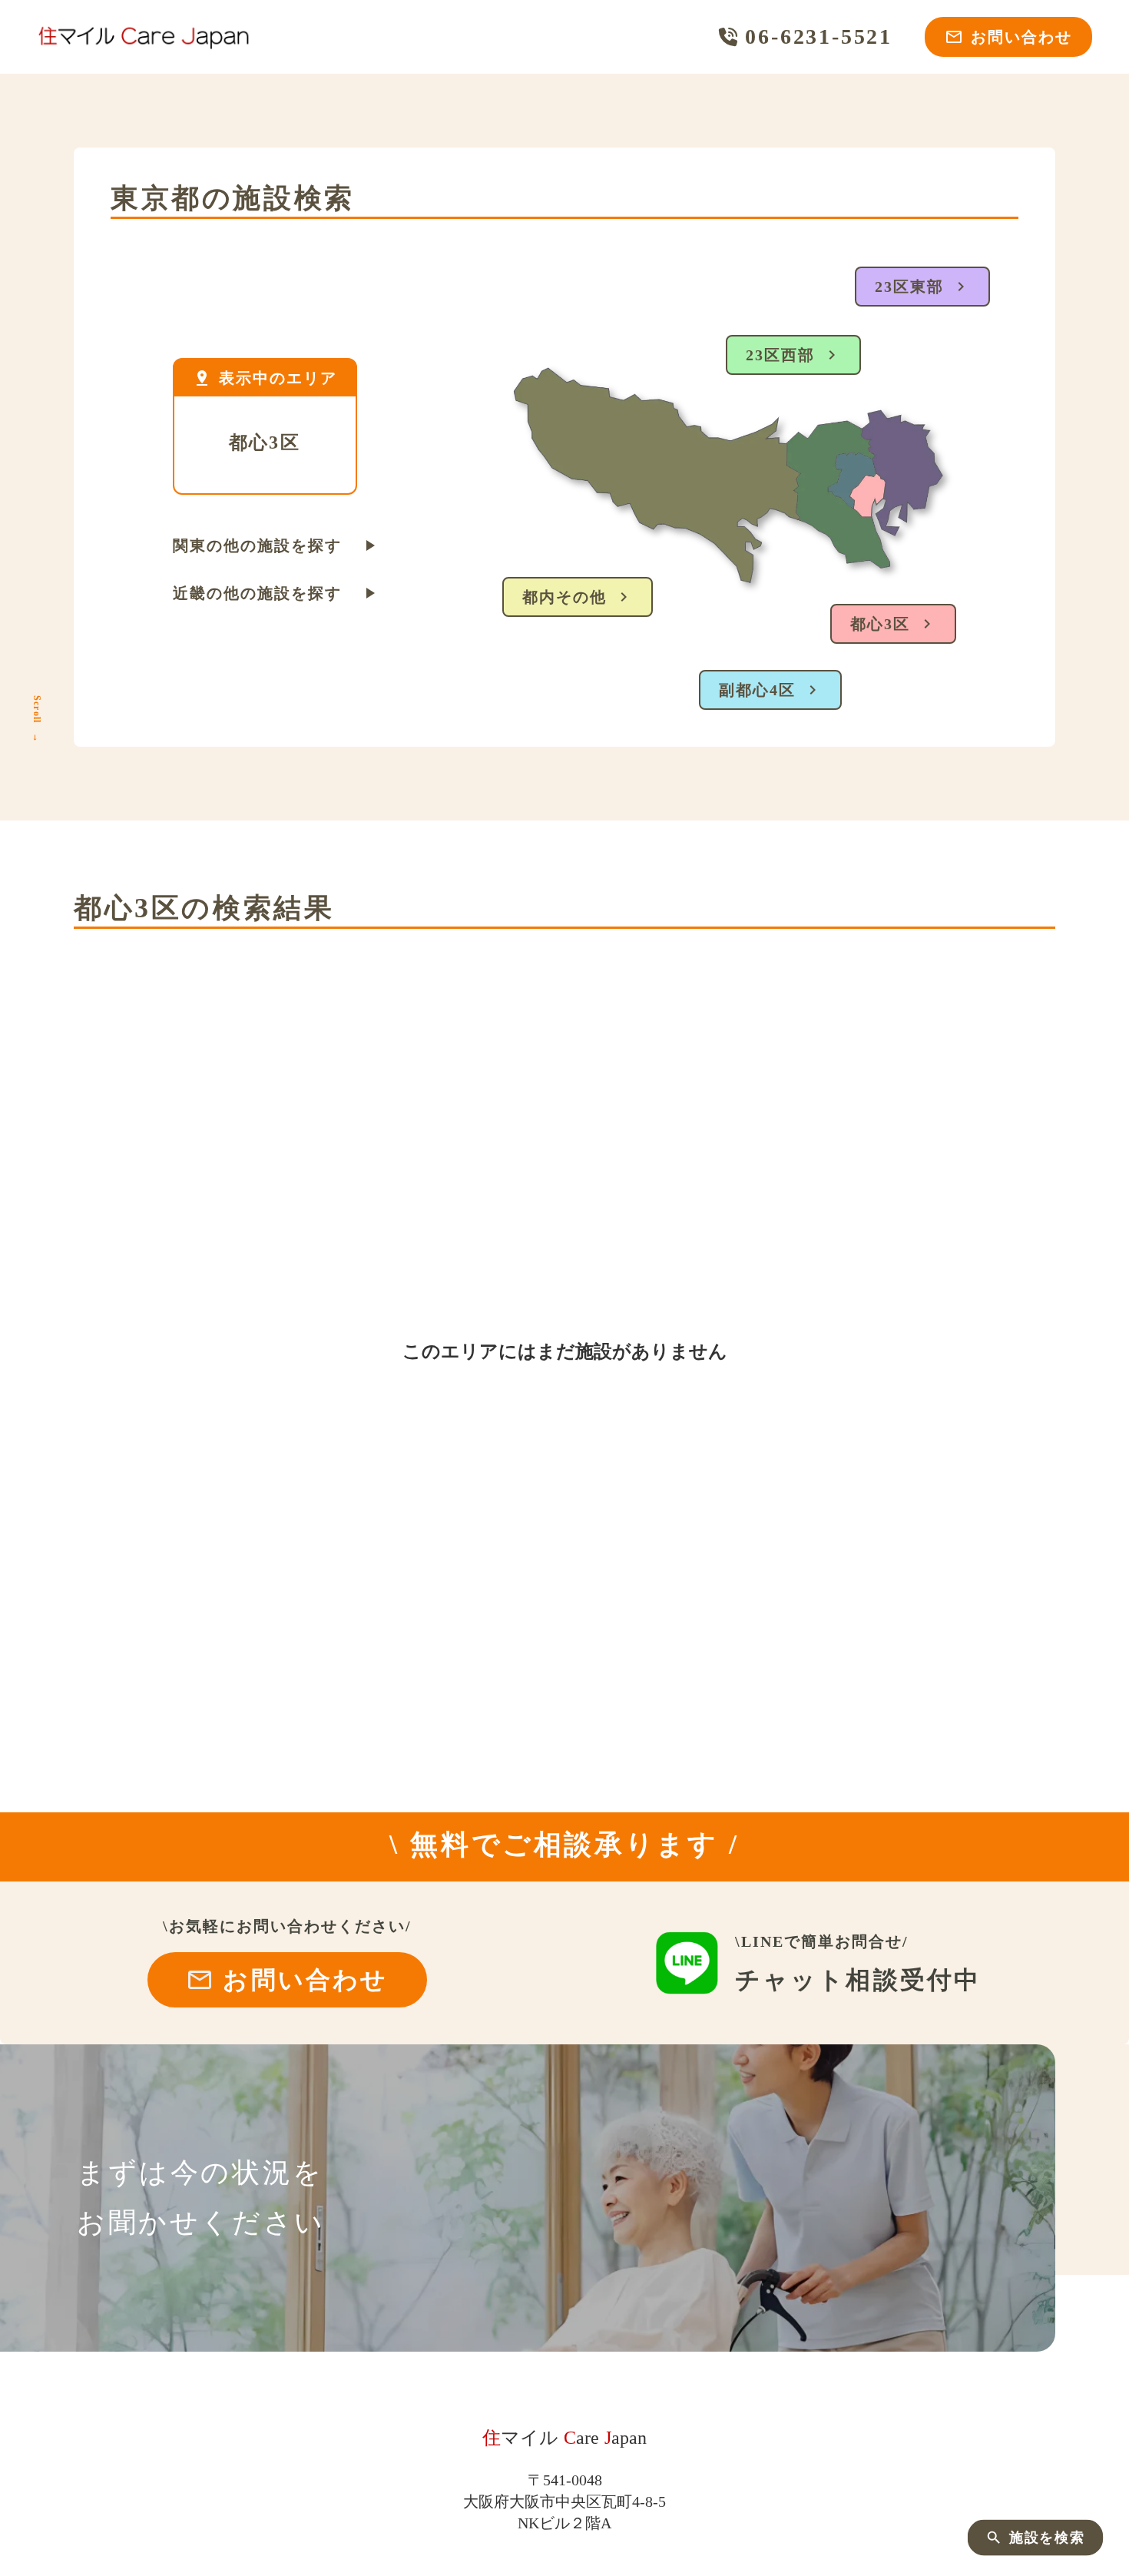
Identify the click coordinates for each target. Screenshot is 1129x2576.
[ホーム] (144, 37)
